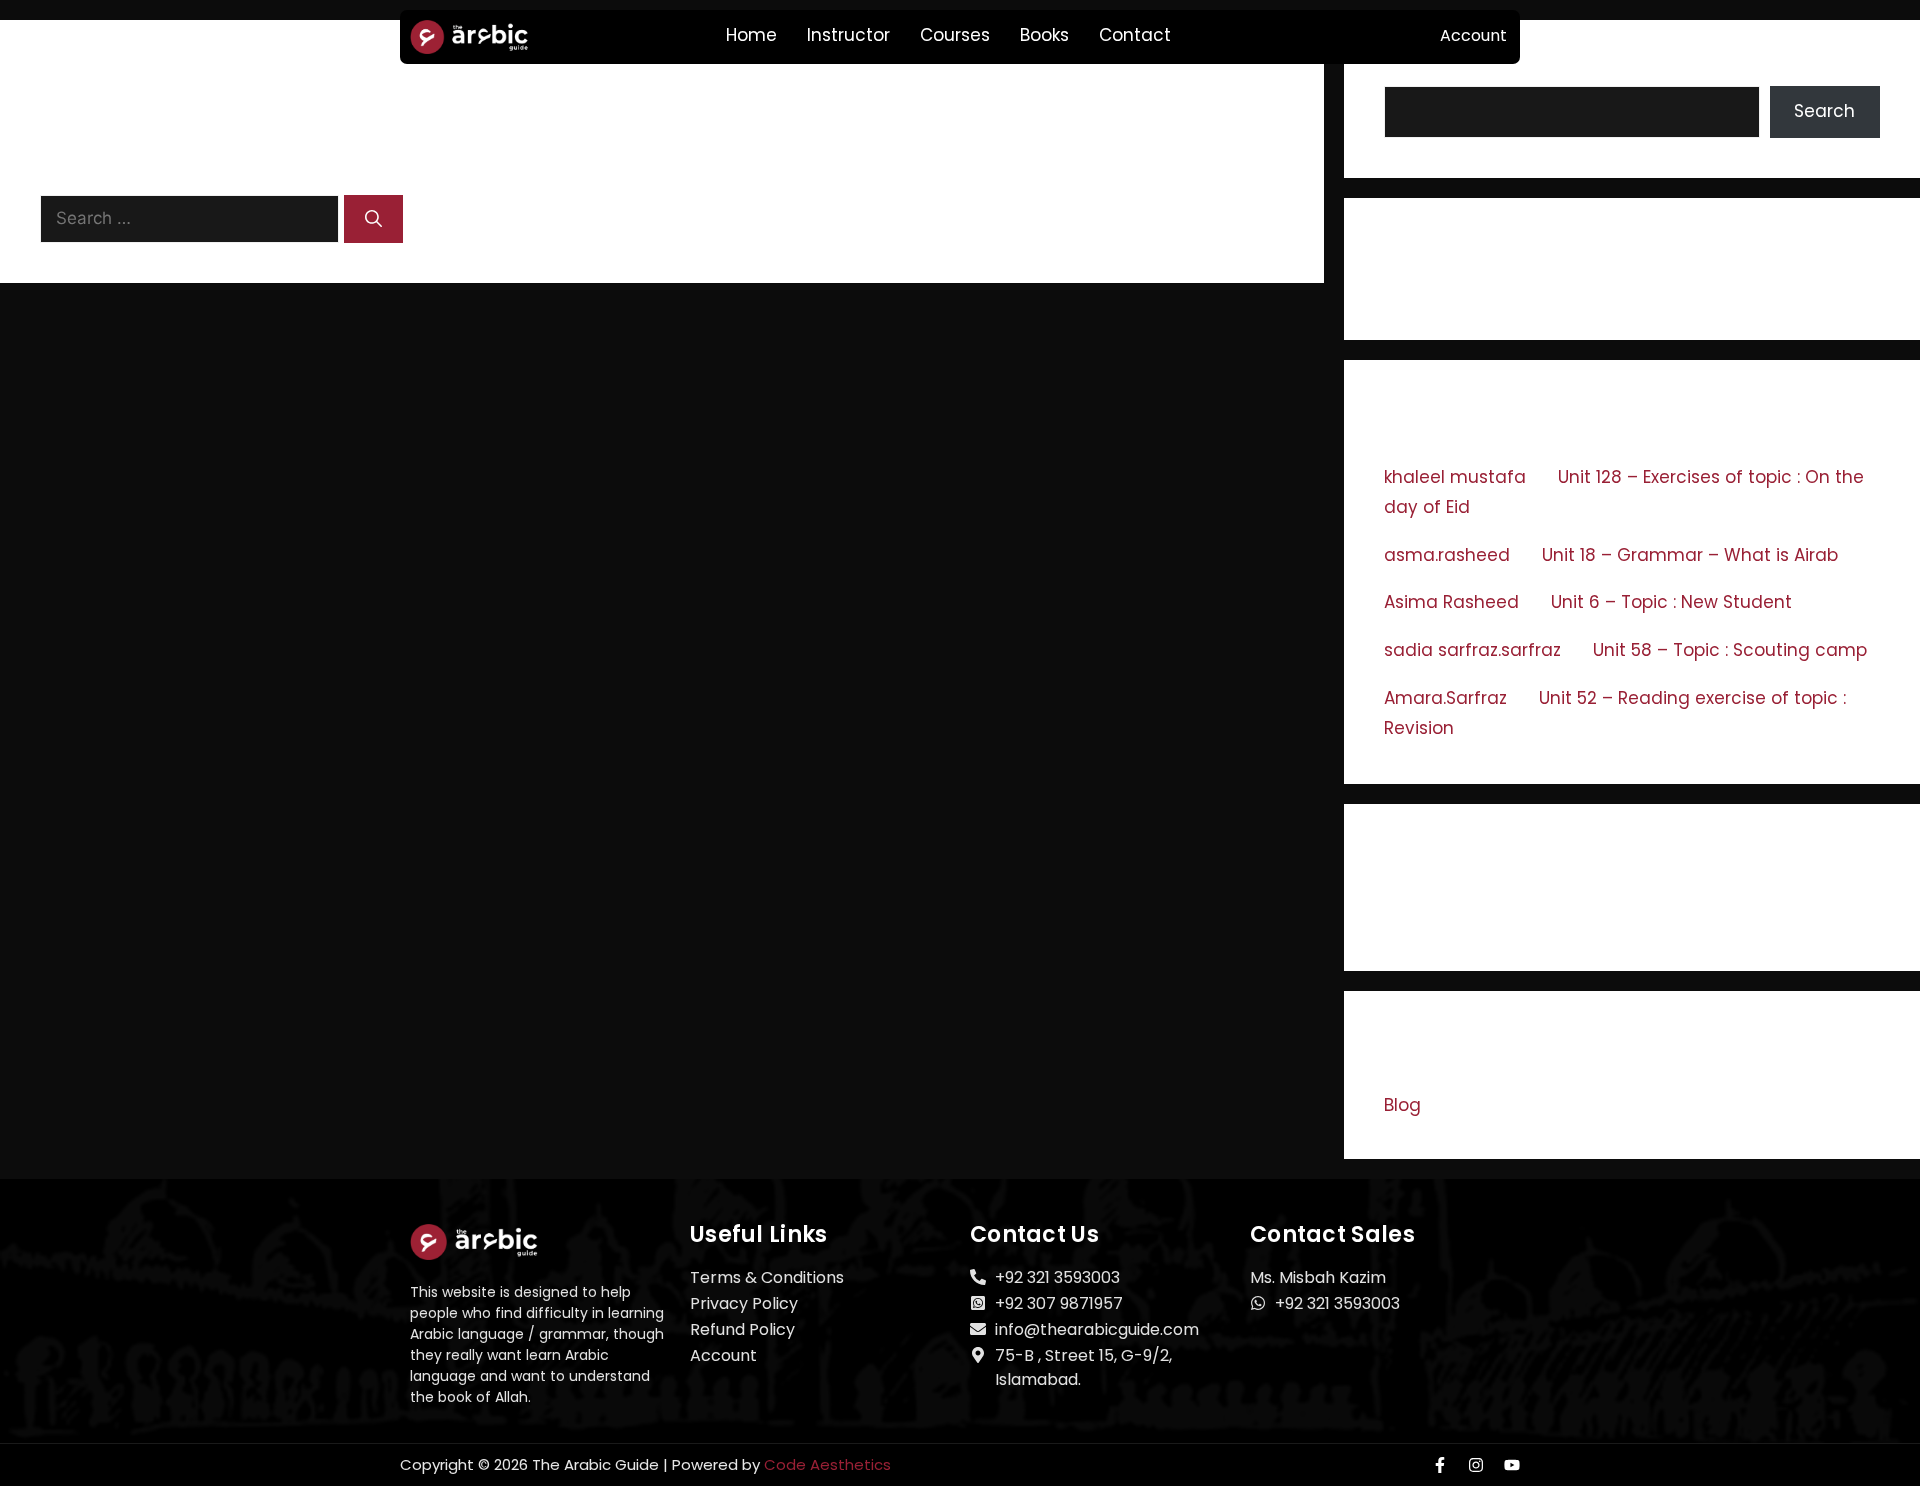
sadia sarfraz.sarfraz (1472, 650)
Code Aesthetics (827, 1464)
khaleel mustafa (1455, 477)
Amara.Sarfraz (1445, 698)
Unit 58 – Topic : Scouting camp (1730, 650)
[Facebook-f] (1440, 1465)
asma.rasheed (1447, 555)
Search (1824, 111)
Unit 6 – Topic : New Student (1671, 602)
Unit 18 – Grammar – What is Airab (1690, 555)
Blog (1402, 1105)
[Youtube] (1512, 1465)
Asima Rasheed (1451, 602)
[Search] (373, 219)
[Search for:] (192, 218)
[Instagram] (1476, 1465)
